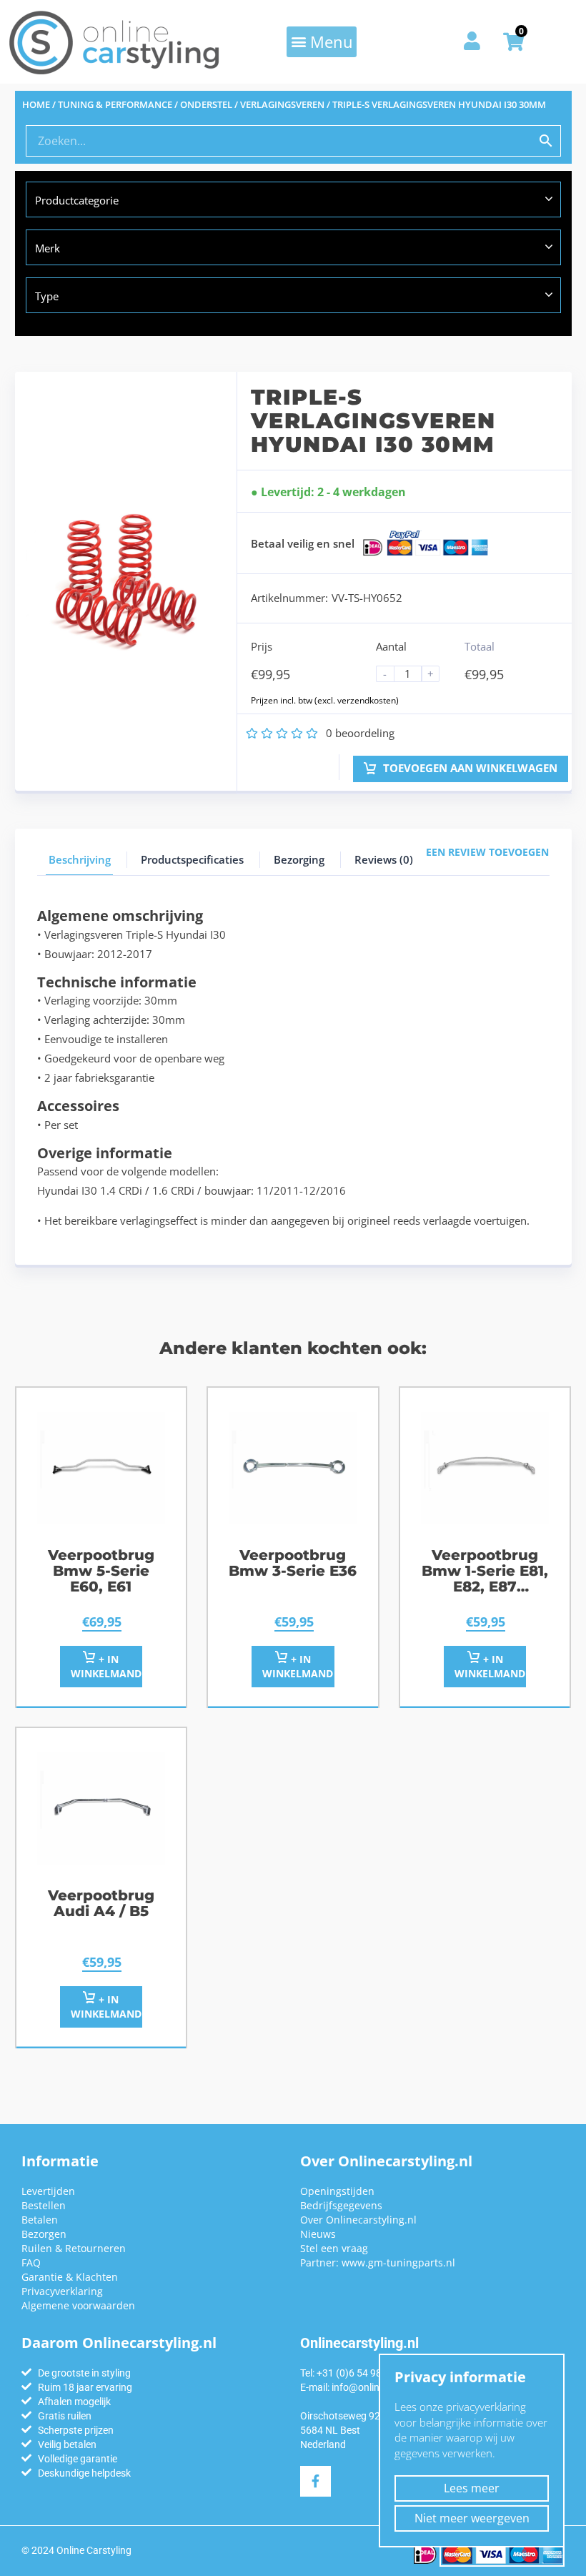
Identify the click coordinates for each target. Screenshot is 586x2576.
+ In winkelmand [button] (106, 1666)
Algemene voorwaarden (78, 2305)
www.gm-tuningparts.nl (398, 2262)
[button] (322, 41)
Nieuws (318, 2234)
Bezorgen (44, 2234)
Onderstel (206, 104)
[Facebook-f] (316, 2481)
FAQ (31, 2262)
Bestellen (44, 2205)
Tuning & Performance (115, 104)
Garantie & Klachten (70, 2277)
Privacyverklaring (62, 2291)
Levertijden (48, 2191)
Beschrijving (80, 859)
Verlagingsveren (282, 104)
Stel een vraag (334, 2248)
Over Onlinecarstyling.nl (358, 2220)
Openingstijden (337, 2191)
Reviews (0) (384, 859)
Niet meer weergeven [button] (472, 2518)
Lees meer (472, 2488)
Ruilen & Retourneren (74, 2248)
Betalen (40, 2220)
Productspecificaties (192, 859)
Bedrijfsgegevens (341, 2205)
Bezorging (299, 859)
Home (36, 104)
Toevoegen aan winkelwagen (469, 768)
